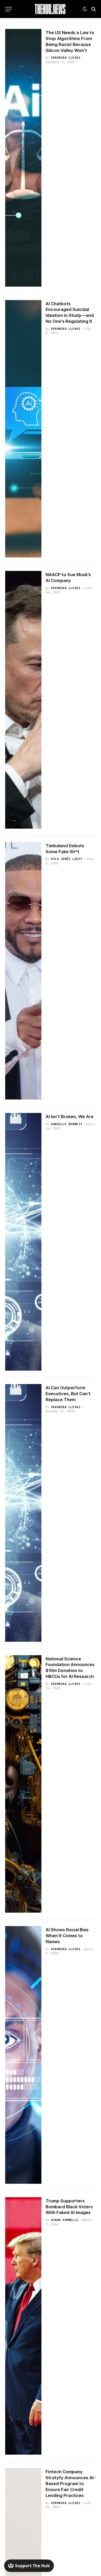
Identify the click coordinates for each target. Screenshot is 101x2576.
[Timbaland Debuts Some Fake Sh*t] (23, 971)
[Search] (93, 9)
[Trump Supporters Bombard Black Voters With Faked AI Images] (23, 2326)
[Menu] (9, 9)
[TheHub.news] (51, 9)
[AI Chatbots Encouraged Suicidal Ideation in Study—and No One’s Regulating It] (23, 429)
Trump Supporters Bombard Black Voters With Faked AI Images (69, 2207)
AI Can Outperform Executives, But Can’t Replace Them (68, 1394)
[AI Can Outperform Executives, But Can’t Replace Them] (23, 1513)
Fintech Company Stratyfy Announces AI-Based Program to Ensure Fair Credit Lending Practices (70, 2483)
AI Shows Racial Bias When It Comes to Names (67, 1936)
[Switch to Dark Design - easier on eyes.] (85, 9)
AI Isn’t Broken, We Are (70, 1117)
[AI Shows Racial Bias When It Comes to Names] (23, 2055)
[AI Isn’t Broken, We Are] (23, 1242)
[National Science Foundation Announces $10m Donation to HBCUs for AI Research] (23, 1784)
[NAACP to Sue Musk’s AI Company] (23, 700)
